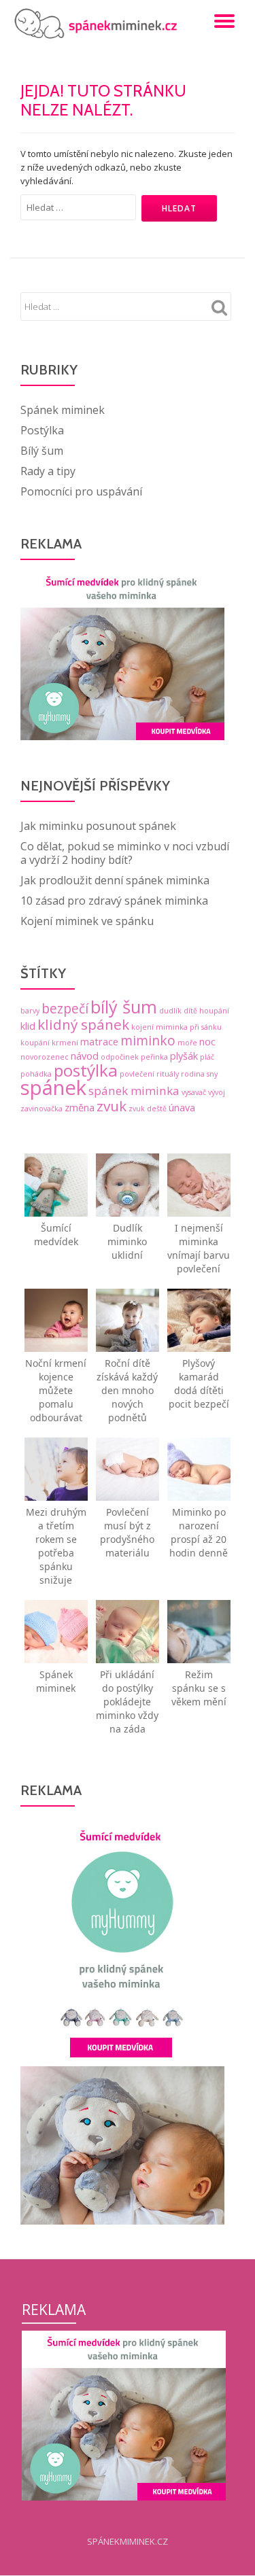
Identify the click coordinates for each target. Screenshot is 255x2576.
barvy (30, 1011)
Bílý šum (42, 451)
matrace (99, 1042)
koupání (35, 1043)
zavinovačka (41, 1109)
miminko (148, 1041)
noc (207, 1042)
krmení (65, 1043)
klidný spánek (83, 1024)
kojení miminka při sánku (176, 1027)
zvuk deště (148, 1109)
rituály (168, 1074)
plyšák (184, 1056)
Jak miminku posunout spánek (98, 826)
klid (28, 1026)
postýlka (86, 1070)
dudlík (170, 1011)
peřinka (154, 1057)
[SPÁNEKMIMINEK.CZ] (99, 24)
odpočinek (120, 1057)
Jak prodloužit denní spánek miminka (115, 880)
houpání (214, 1011)
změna (80, 1108)
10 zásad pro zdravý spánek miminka (114, 901)
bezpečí (65, 1009)
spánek (53, 1087)
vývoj (217, 1092)
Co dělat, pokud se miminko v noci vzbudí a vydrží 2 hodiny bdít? (125, 853)
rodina (193, 1074)
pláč (207, 1057)
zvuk (112, 1106)
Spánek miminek (63, 410)
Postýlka (42, 430)
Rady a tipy (48, 471)
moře (187, 1043)
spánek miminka (134, 1091)
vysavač (194, 1092)
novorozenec (45, 1057)
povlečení (137, 1074)
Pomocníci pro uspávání (81, 491)
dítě (190, 1011)
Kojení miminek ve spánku (87, 921)
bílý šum (124, 1007)
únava (182, 1108)
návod (85, 1056)
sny (212, 1074)
